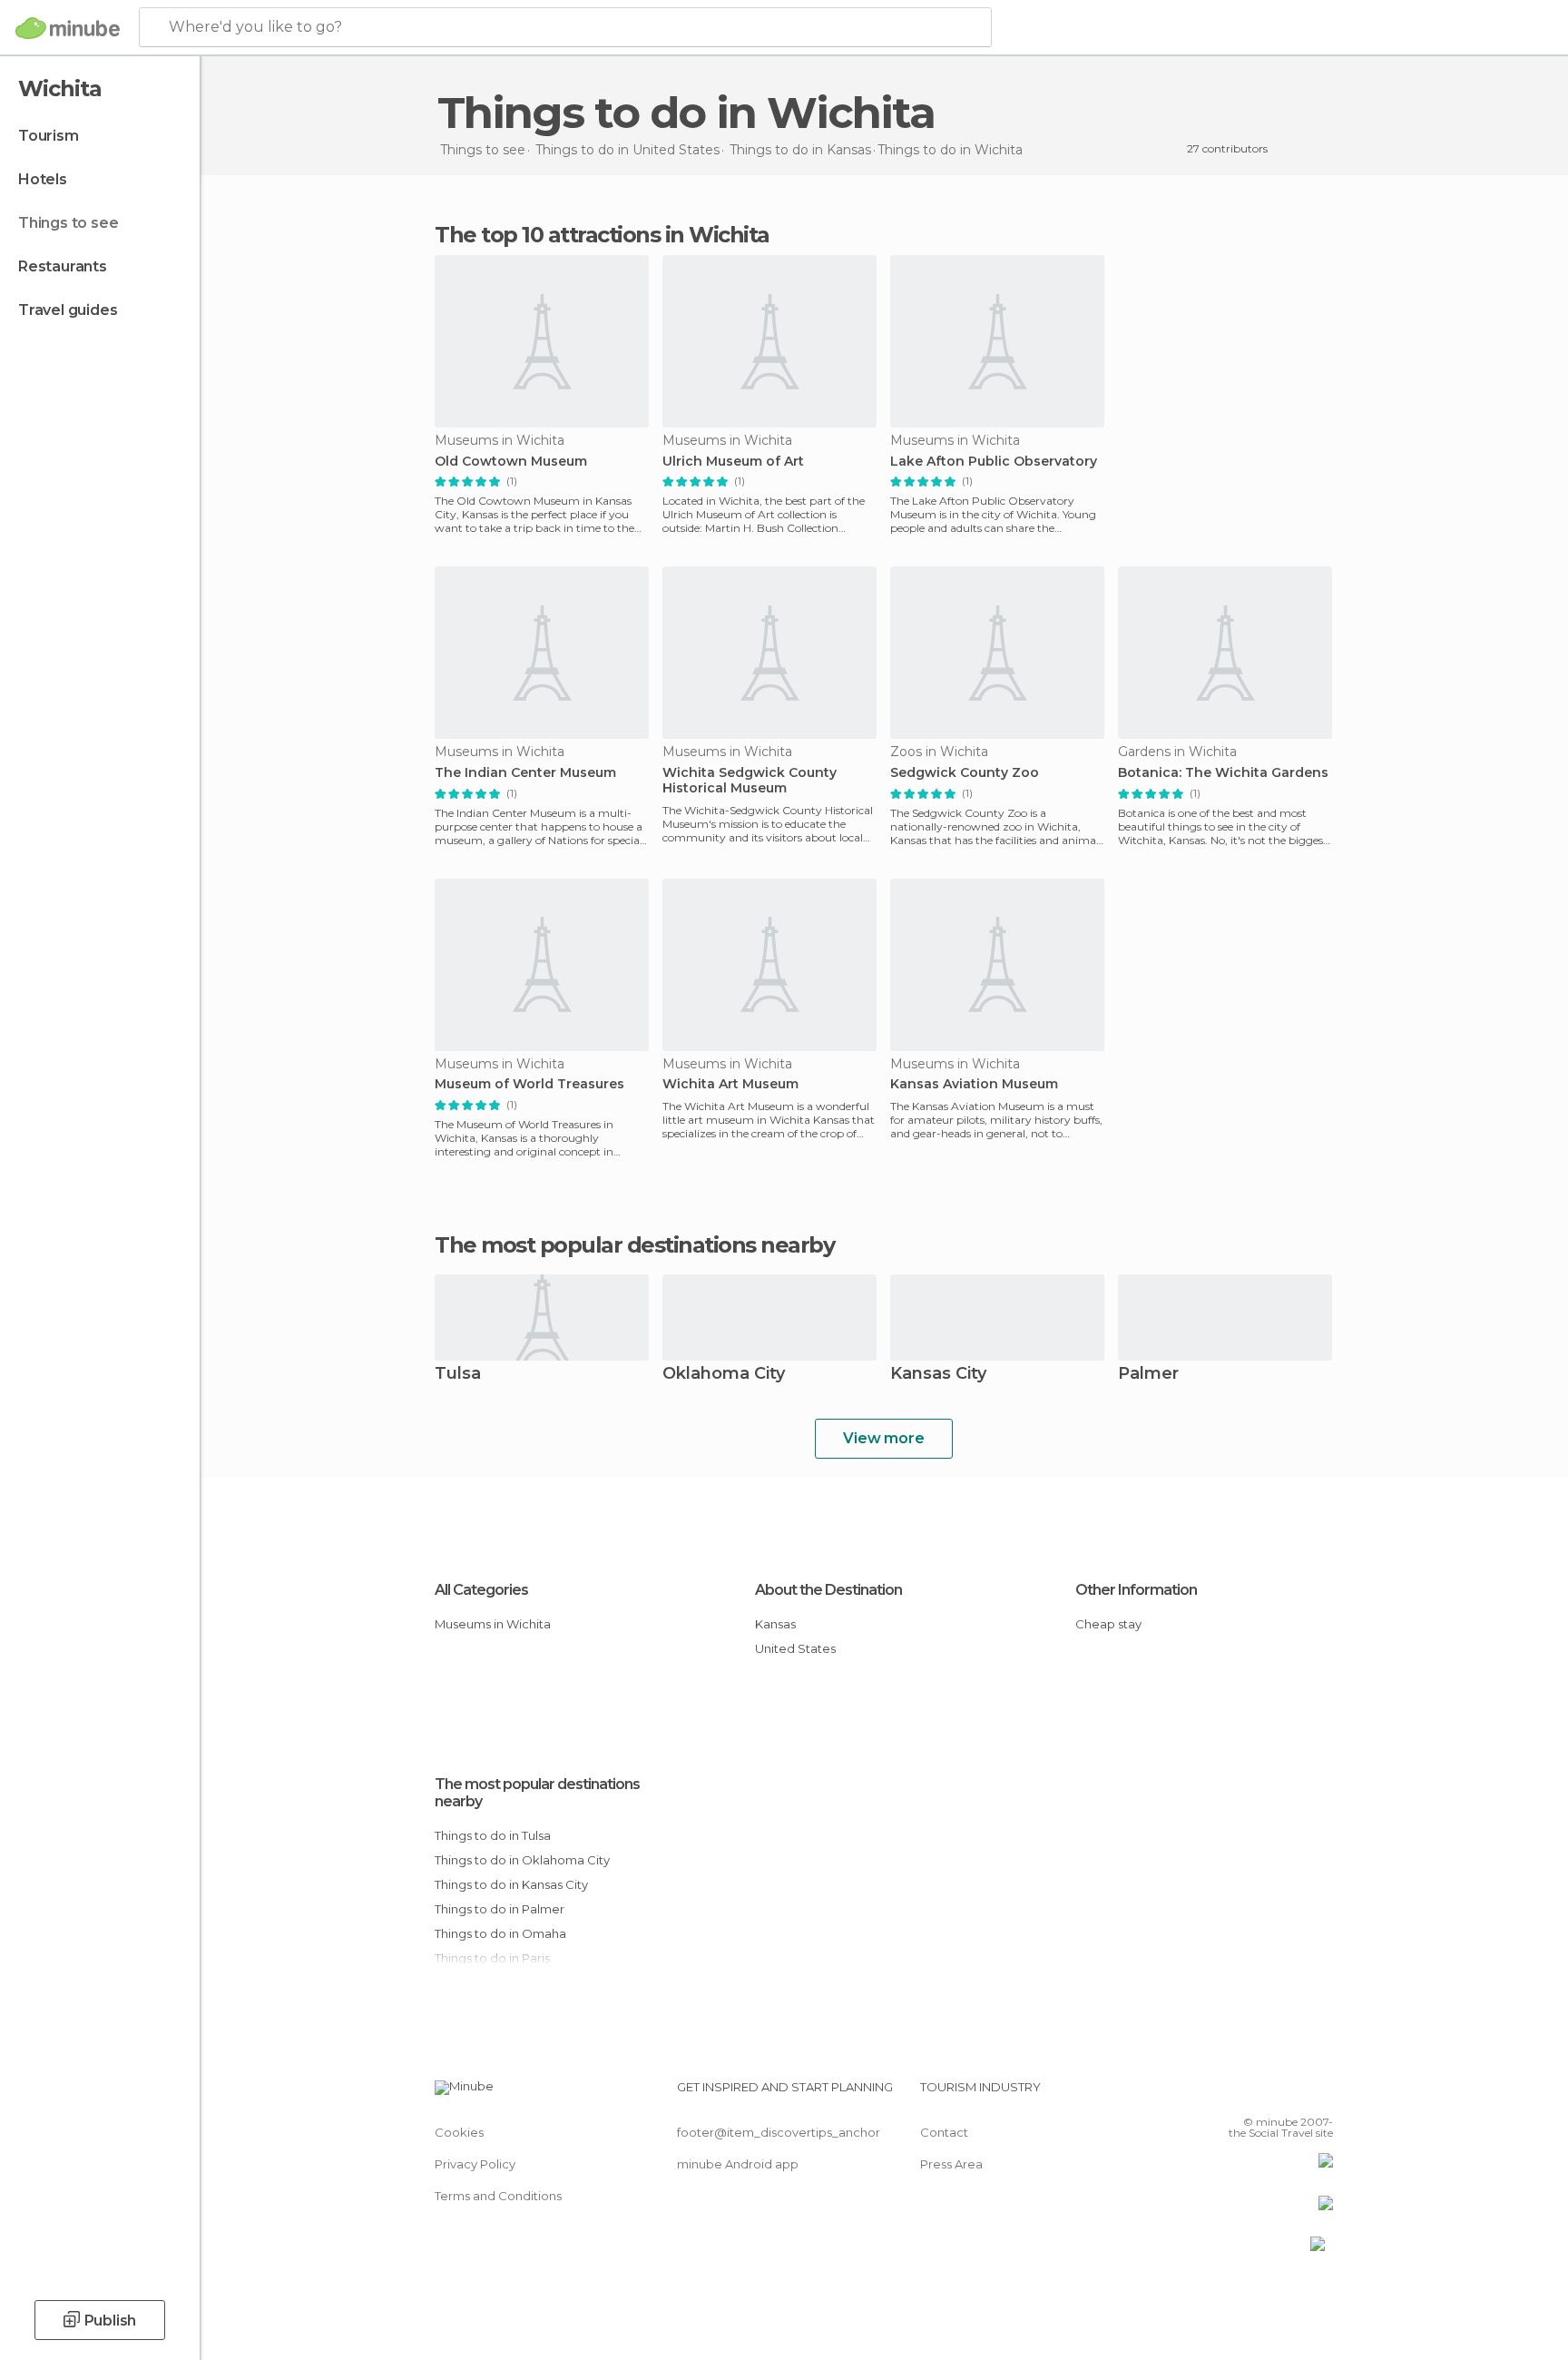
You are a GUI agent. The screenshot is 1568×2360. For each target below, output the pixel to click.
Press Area (951, 2164)
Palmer (1148, 1375)
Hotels (43, 179)
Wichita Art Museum (730, 1084)
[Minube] (68, 28)
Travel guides (68, 310)
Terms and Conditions (498, 2196)
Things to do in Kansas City (511, 1884)
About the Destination (828, 1590)
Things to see (68, 223)
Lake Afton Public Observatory (994, 462)
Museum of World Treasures (529, 1084)
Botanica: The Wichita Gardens (1223, 773)
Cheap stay (1108, 1624)
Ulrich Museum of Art (733, 462)
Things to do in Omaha (500, 1933)
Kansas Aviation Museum (974, 1084)
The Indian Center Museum (525, 773)
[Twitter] (1259, 2094)
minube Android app (738, 2164)
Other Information (1136, 1590)
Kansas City (938, 1375)
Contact (944, 2132)
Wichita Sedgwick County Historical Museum (750, 781)
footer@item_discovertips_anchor (779, 2132)
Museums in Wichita (493, 1624)
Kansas (775, 1624)
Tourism (49, 136)
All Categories (481, 1590)
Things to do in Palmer (500, 1909)
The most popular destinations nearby (634, 1245)
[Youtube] (1319, 2094)
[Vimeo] (1289, 2094)
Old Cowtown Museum (511, 462)
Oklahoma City (724, 1375)
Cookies (459, 2132)
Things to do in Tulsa (493, 1835)
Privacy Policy (475, 2164)
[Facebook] (1230, 2094)
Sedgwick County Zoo (965, 773)
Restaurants (63, 266)
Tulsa (458, 1375)
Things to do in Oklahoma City (522, 1860)
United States (795, 1648)
